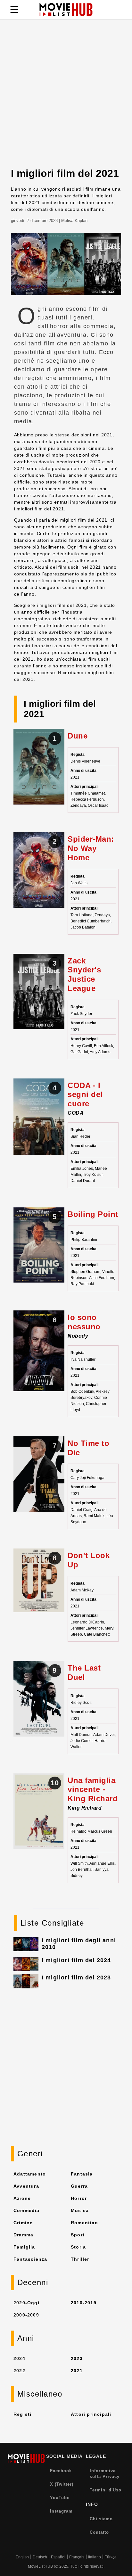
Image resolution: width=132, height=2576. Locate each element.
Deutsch (40, 2557)
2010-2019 (84, 2303)
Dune (78, 736)
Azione (22, 2198)
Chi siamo (101, 2519)
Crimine (23, 2223)
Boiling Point (93, 1214)
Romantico (84, 2223)
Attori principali (91, 2414)
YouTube (60, 2498)
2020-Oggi (26, 2303)
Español (58, 2557)
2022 (19, 2371)
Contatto (99, 2532)
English (22, 2557)
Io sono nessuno (84, 1322)
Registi (22, 2414)
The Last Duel (84, 1672)
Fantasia (82, 2174)
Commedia (27, 2210)
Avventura (26, 2186)
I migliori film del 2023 (76, 1977)
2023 (77, 2358)
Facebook (61, 2471)
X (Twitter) (62, 2484)
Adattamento (30, 2174)
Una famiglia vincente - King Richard (93, 1790)
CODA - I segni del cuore (85, 1095)
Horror (79, 2198)
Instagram (61, 2511)
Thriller (80, 2259)
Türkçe (111, 2557)
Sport (78, 2235)
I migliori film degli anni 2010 (79, 1944)
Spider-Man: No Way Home (91, 848)
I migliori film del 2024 (76, 1960)
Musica (80, 2210)
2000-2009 (26, 2315)
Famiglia (24, 2247)
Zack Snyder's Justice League (84, 974)
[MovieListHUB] (66, 10)
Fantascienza (30, 2259)
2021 (77, 2371)
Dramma (23, 2235)
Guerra (79, 2186)
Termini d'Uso (106, 2490)
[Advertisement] (66, 98)
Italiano (95, 2557)
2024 (19, 2358)
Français (77, 2557)
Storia (78, 2247)
